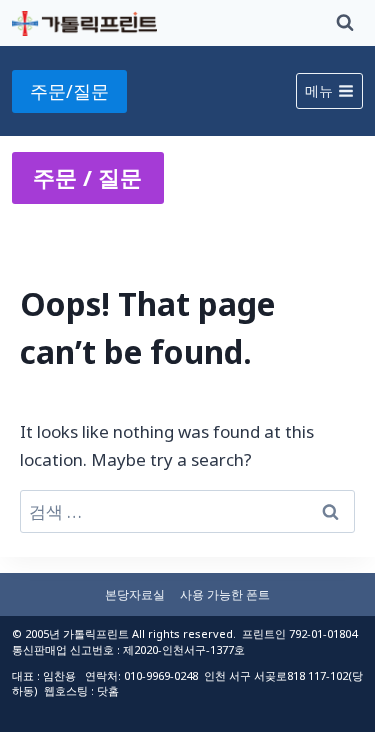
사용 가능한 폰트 (225, 594)
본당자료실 (135, 594)
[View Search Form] (345, 23)
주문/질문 (69, 91)
